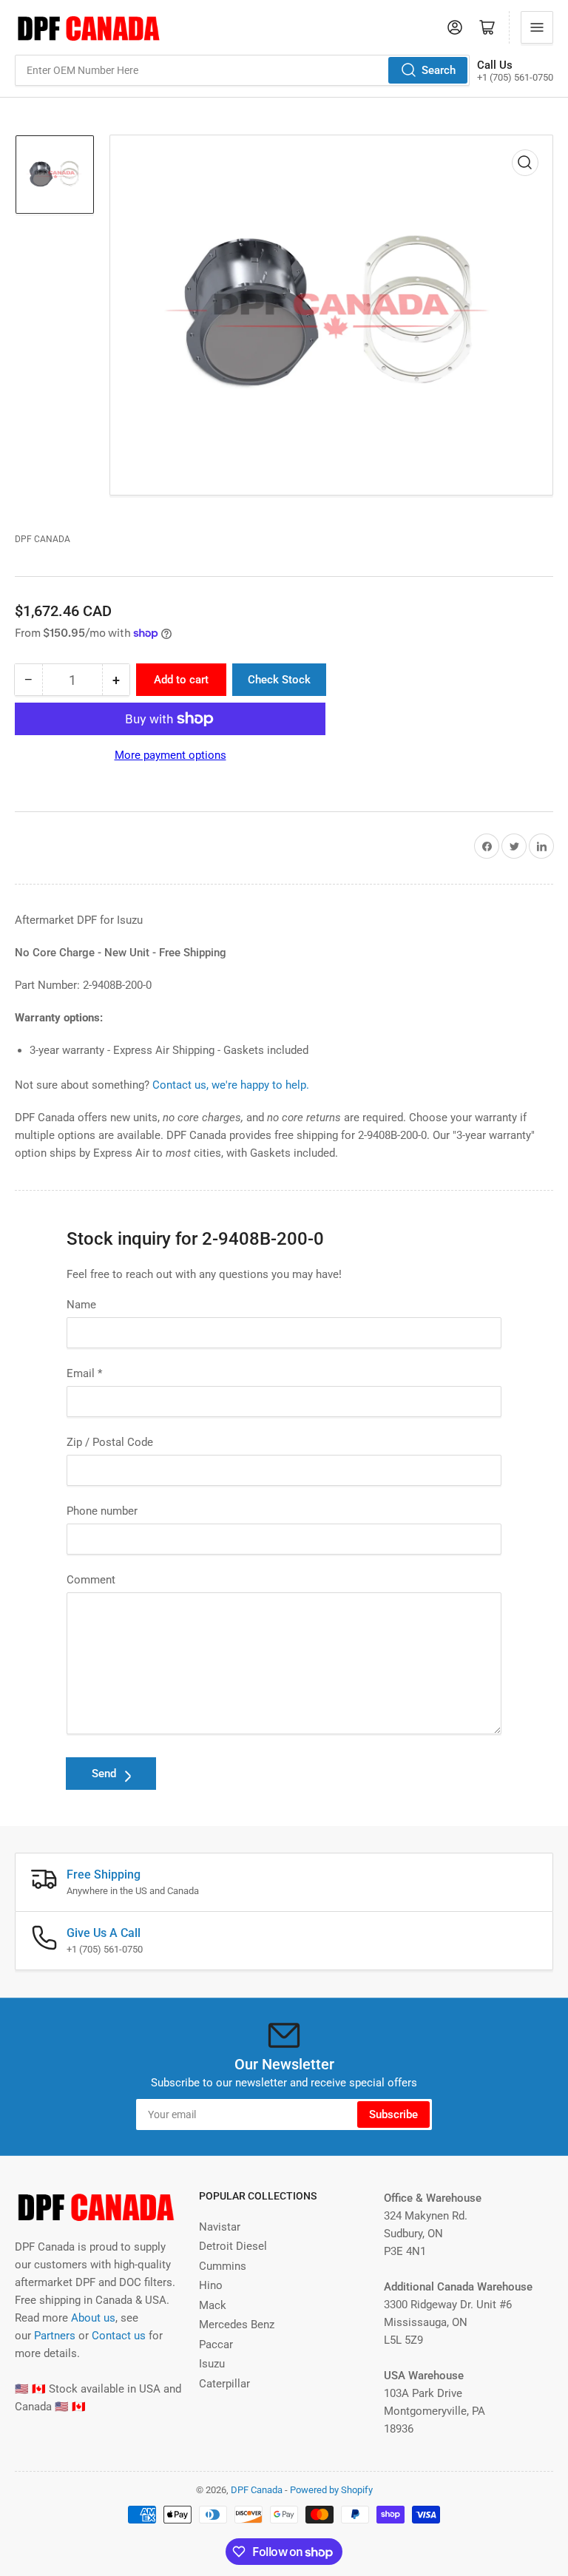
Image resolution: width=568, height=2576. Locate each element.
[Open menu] (537, 27)
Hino (211, 2285)
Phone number (102, 1511)
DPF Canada (43, 539)
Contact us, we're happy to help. (231, 1085)
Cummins (223, 2266)
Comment (91, 1580)
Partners (55, 2336)
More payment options (170, 755)
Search (439, 70)
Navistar (220, 2227)
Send (104, 1774)
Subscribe (393, 2114)
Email (84, 1373)
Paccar (216, 2345)
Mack (213, 2305)
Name (81, 1305)
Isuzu (212, 2364)
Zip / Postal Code (110, 1442)
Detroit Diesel (233, 2246)
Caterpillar (224, 2384)
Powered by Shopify (331, 2490)
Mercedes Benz (237, 2325)
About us (93, 2318)
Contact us (119, 2336)
